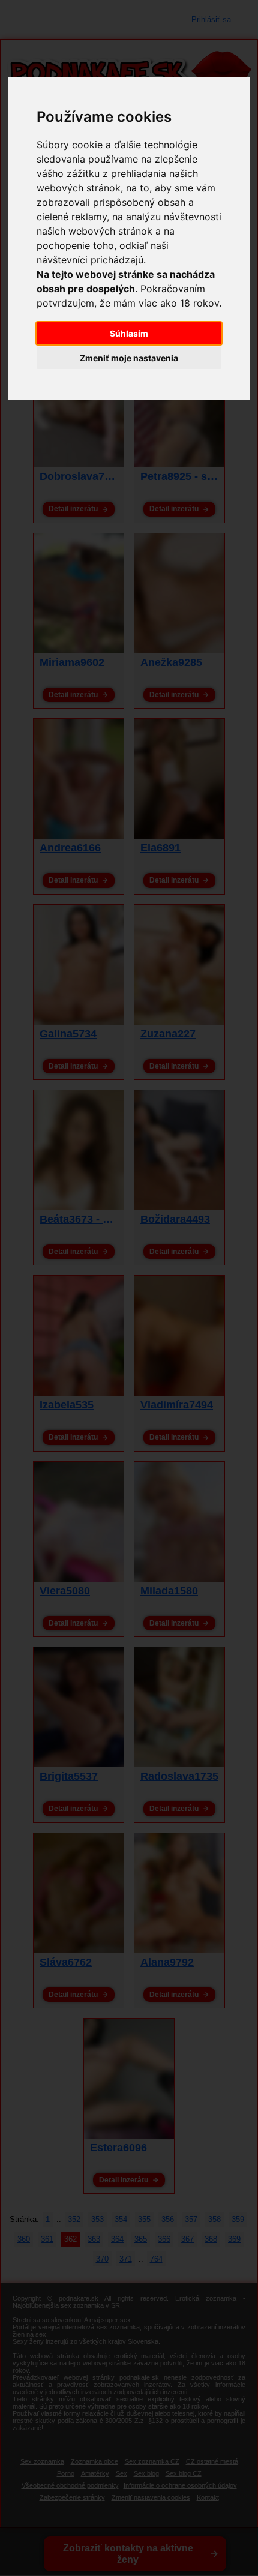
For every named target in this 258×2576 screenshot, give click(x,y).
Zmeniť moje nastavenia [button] (129, 358)
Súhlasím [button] (129, 333)
